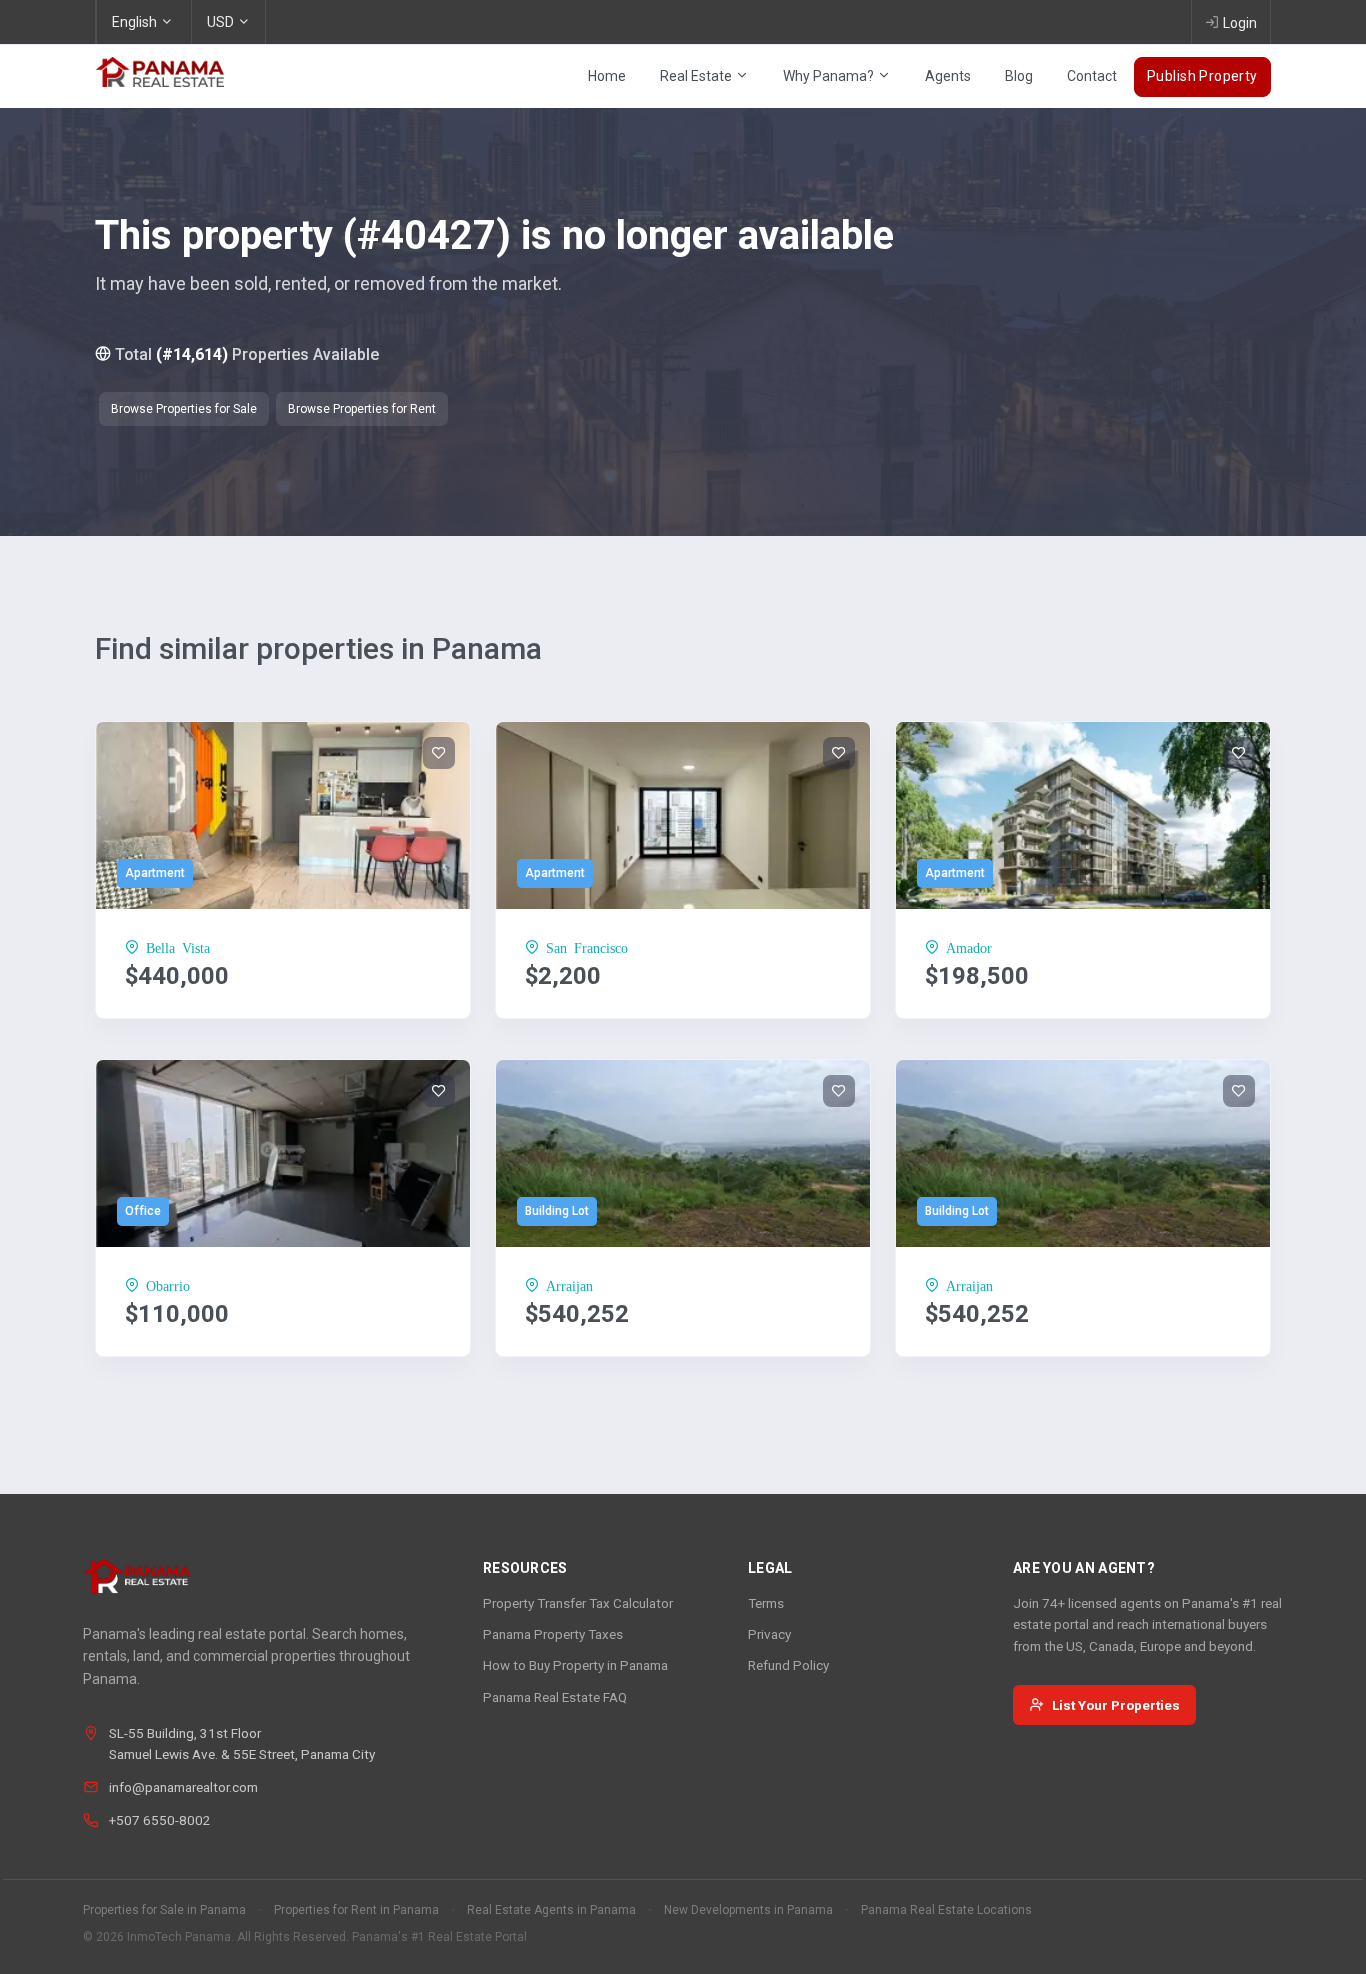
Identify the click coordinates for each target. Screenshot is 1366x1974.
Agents (948, 76)
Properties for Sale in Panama (164, 1910)
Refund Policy (788, 1665)
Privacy (769, 1634)
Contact (1092, 76)
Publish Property (1202, 76)
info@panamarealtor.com (183, 1787)
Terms (766, 1603)
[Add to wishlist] (439, 753)
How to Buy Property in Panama (575, 1665)
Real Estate (697, 76)
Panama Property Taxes (553, 1634)
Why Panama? (830, 76)
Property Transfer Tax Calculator (578, 1603)
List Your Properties (1116, 1705)
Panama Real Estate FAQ (555, 1697)
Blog (1019, 76)
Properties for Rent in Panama (356, 1910)
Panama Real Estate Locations (946, 1910)
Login (1240, 23)
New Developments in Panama (748, 1910)
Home (607, 76)
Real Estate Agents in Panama (551, 1910)
